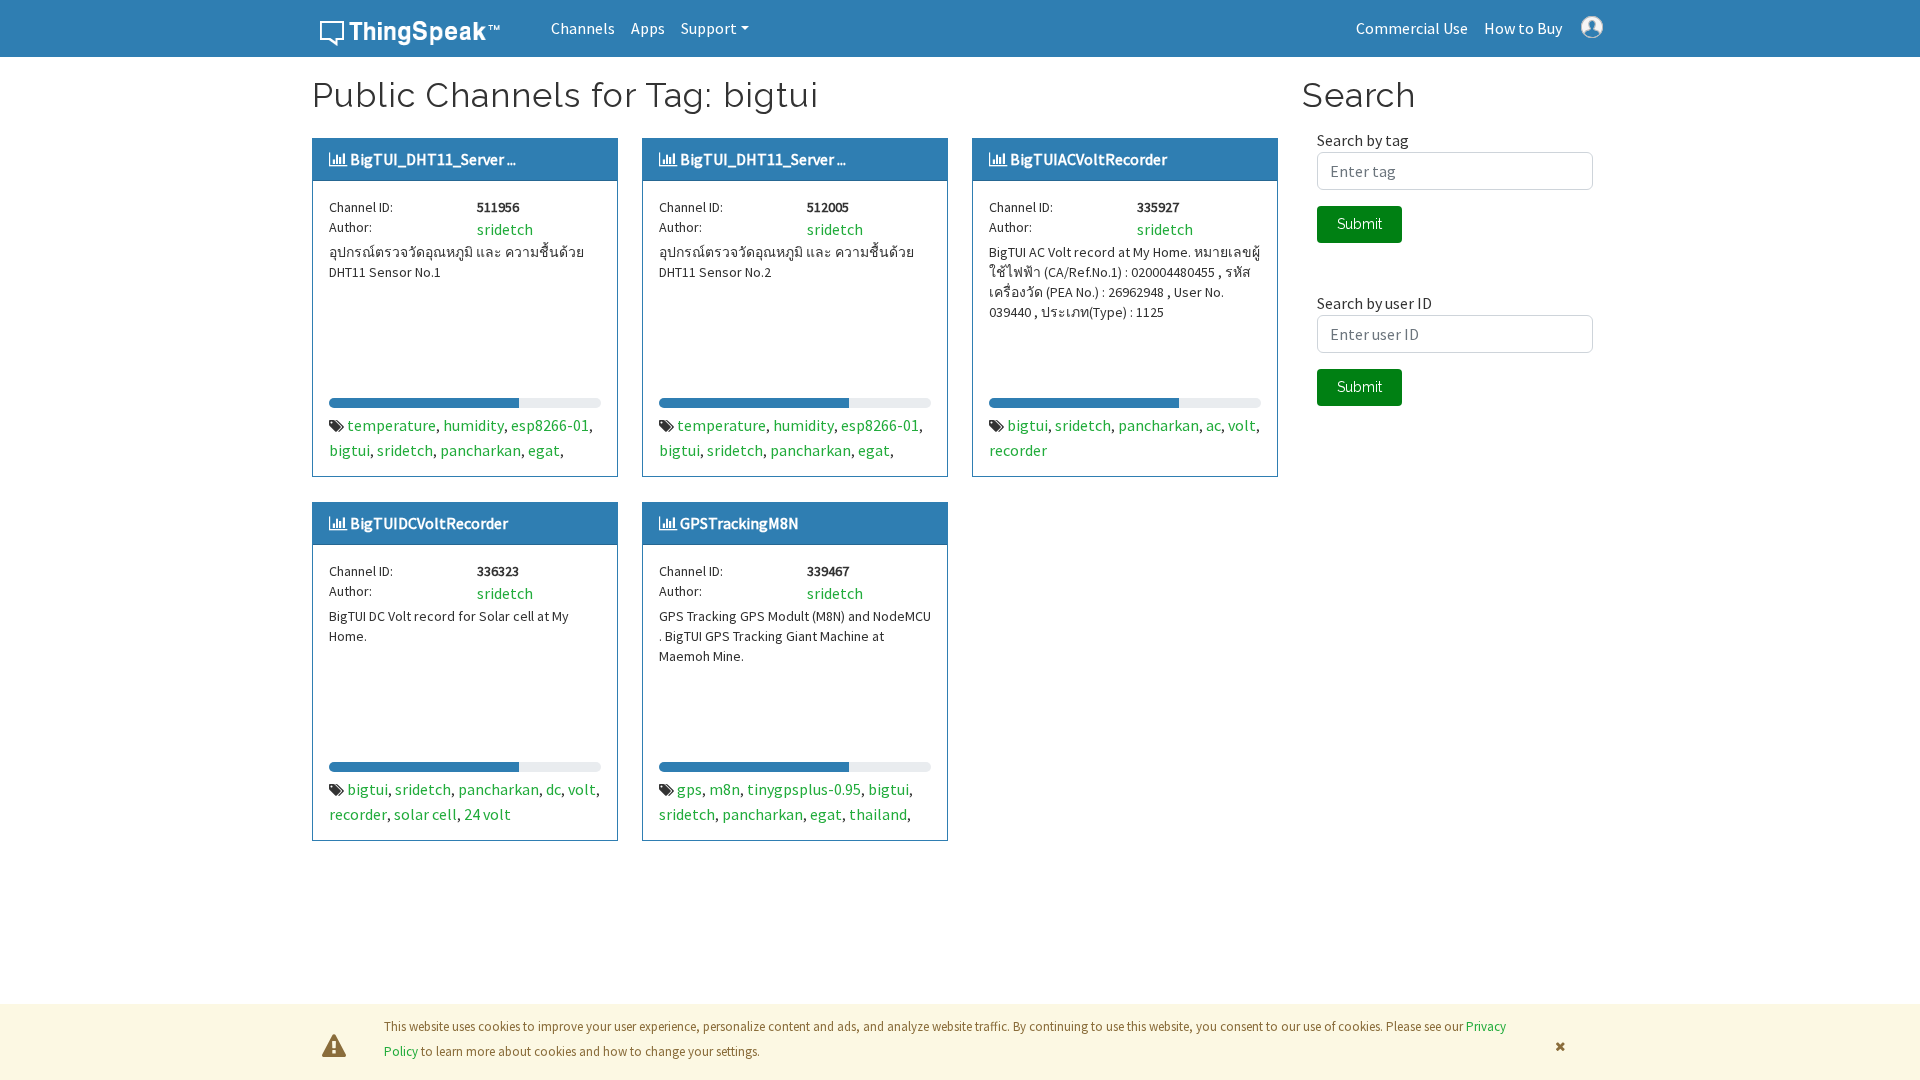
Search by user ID (1374, 303)
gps (689, 789)
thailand (878, 814)
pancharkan (480, 450)
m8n (724, 789)
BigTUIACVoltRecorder (1088, 159)
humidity (473, 425)
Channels (583, 28)
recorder (1018, 450)
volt (1242, 425)
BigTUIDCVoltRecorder (429, 523)
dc (553, 789)
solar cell (425, 814)
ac (1213, 425)
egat (544, 450)
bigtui (349, 450)
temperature (391, 425)
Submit (1359, 224)
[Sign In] (1592, 25)
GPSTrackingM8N (739, 523)
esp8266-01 (550, 425)
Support (709, 28)
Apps (648, 28)
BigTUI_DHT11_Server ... (433, 159)
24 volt (487, 814)
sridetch (505, 229)
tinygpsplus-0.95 (804, 789)
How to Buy (1523, 28)
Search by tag (1363, 140)
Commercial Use (1412, 28)
